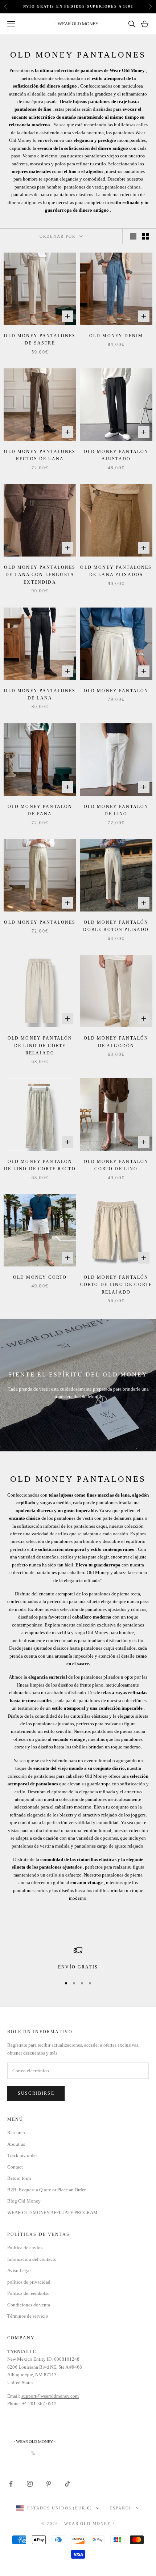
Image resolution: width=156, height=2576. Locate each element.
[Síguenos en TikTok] (67, 2484)
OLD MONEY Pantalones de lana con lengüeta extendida (40, 575)
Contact (15, 2167)
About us (16, 2144)
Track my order (22, 2155)
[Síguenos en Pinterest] (49, 2484)
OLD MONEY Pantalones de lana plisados (116, 571)
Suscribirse (36, 2093)
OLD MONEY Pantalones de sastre (40, 339)
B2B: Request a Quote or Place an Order (46, 2190)
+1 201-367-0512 (39, 2404)
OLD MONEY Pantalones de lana (40, 694)
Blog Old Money (24, 2201)
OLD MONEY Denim (116, 336)
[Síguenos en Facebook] (11, 2484)
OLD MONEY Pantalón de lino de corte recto (40, 1165)
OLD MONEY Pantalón (116, 691)
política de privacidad (29, 2282)
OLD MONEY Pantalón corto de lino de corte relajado (116, 1285)
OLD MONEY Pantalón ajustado (116, 455)
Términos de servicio (28, 2316)
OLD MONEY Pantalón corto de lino (116, 1165)
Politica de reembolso (28, 2293)
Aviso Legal (19, 2270)
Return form (19, 2178)
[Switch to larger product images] (133, 236)
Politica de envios (25, 2248)
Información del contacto (32, 2259)
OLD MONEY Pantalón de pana (40, 810)
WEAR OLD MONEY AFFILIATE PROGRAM (52, 2213)
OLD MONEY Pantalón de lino (116, 810)
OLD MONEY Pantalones (40, 922)
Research (16, 2133)
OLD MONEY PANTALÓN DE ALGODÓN (116, 1042)
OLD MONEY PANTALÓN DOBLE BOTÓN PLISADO (116, 926)
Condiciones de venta (29, 2305)
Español (121, 2508)
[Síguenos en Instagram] (30, 2484)
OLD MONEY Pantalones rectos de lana (40, 455)
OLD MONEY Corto (40, 1277)
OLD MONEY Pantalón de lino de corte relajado (40, 1046)
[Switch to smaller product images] (145, 236)
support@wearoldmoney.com (50, 2396)
